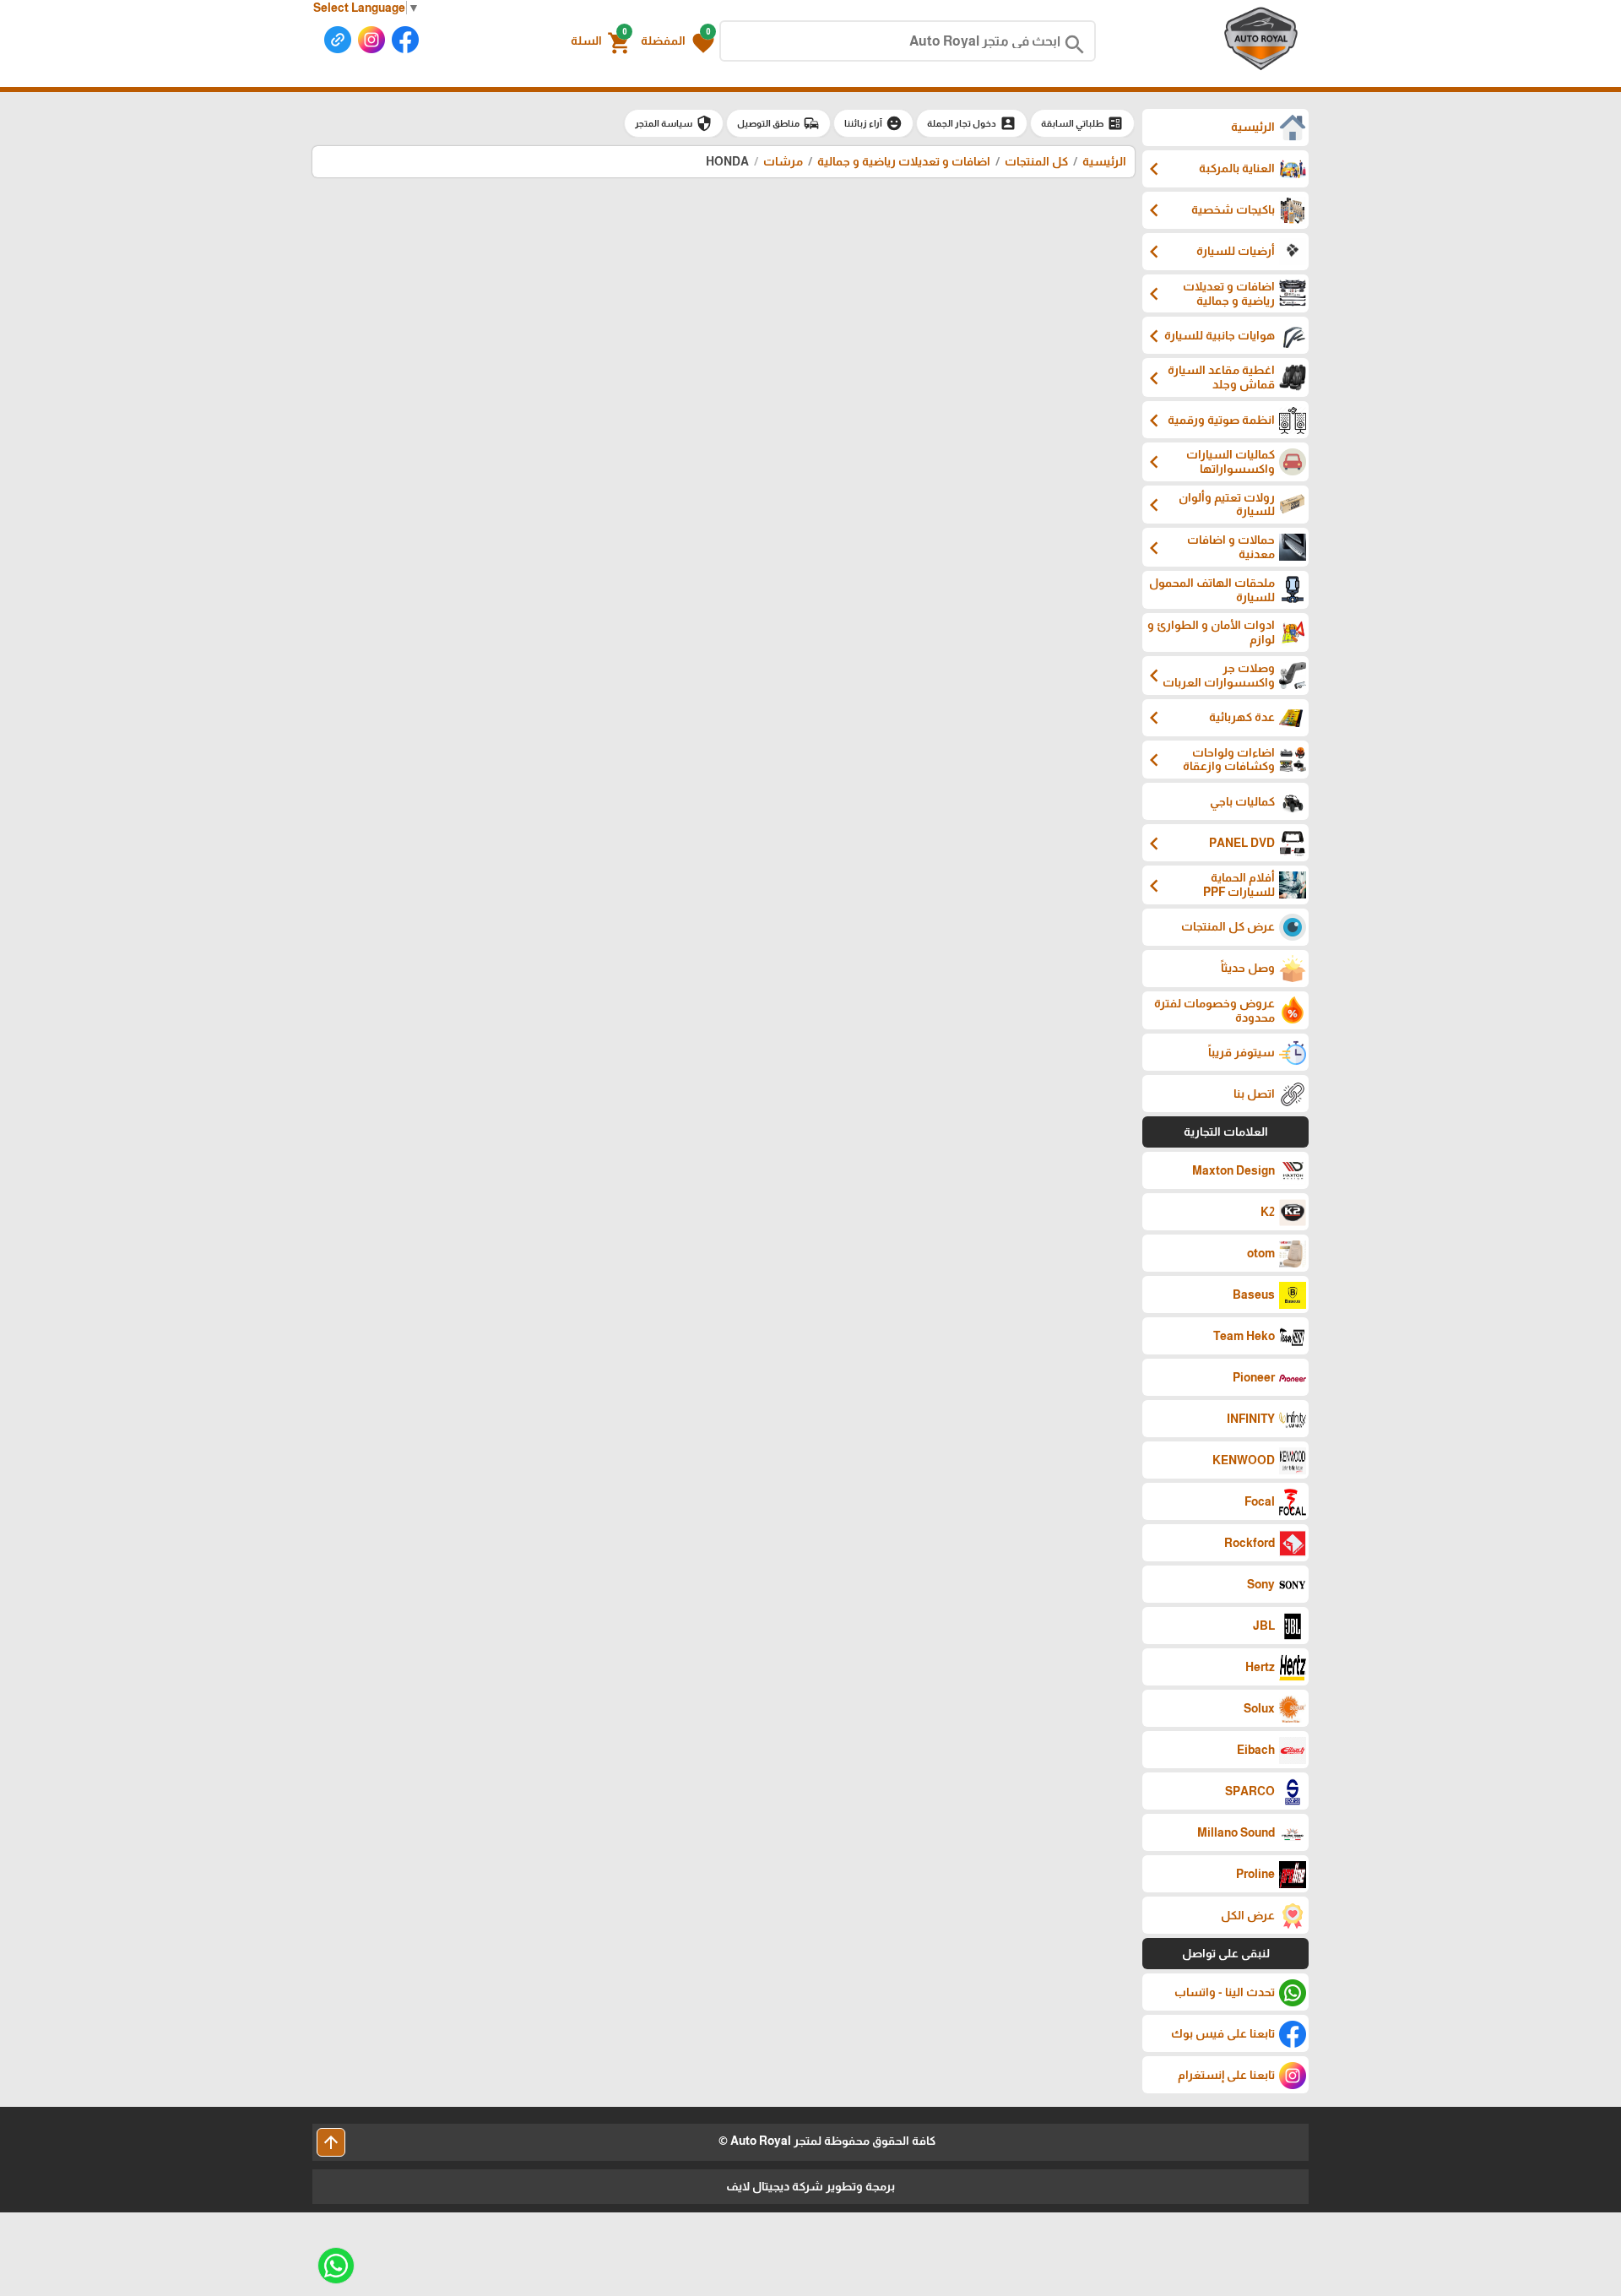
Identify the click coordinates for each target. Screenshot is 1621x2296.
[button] (678, 41)
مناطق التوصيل (778, 123)
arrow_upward (331, 2142)
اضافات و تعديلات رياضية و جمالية (903, 161)
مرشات (783, 161)
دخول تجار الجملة (972, 123)
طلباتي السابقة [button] (1082, 123)
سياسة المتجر (674, 123)
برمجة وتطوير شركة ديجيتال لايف (810, 2186)
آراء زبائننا (873, 123)
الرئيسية (1104, 161)
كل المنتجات (1036, 161)
